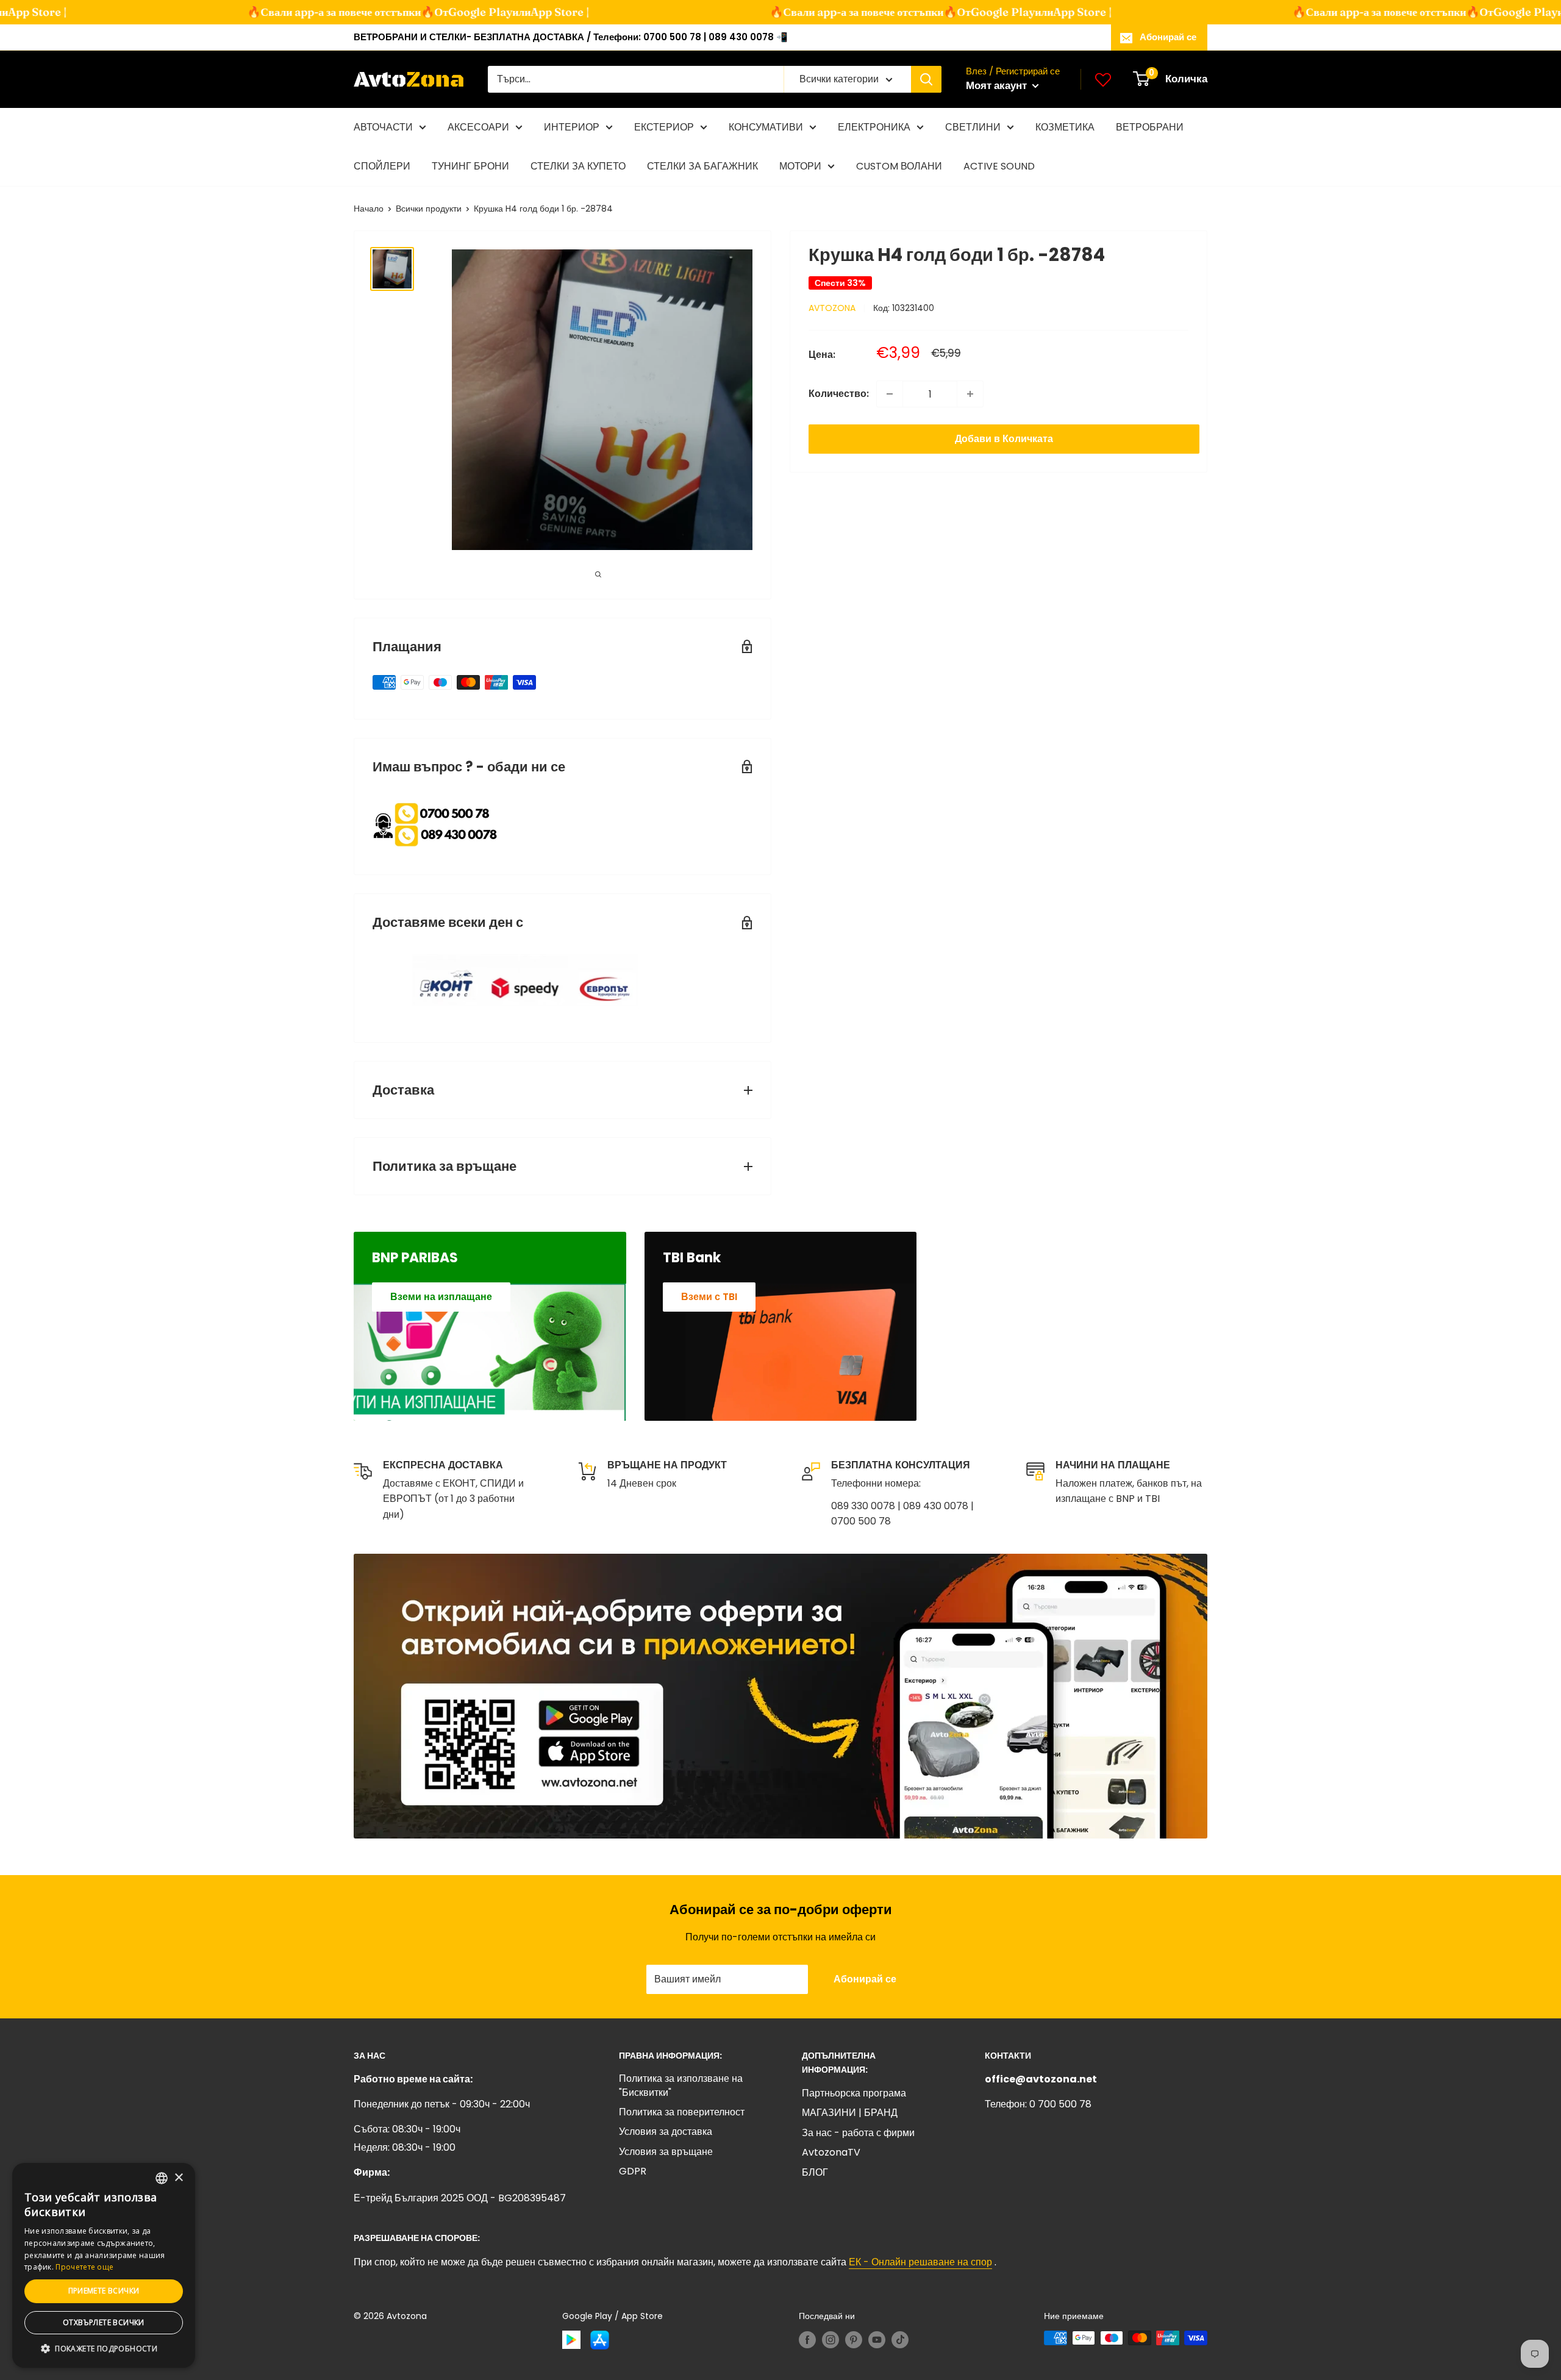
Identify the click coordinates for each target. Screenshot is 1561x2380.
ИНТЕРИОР (572, 127)
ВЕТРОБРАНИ (1150, 127)
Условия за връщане (666, 2152)
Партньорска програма (854, 2093)
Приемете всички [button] (104, 2291)
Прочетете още (84, 2267)
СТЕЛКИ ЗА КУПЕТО (578, 166)
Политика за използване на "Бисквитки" (681, 2085)
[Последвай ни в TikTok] (900, 2339)
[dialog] (104, 2265)
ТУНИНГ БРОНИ (470, 166)
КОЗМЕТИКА (1065, 127)
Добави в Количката (1004, 439)
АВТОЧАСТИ (383, 127)
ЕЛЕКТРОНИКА (874, 127)
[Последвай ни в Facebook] (807, 2339)
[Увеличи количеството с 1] (970, 394)
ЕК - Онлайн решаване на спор (920, 2262)
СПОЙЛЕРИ (382, 166)
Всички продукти (429, 209)
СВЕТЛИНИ (973, 127)
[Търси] (926, 79)
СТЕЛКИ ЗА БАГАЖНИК (702, 166)
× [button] (178, 2178)
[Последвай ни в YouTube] (877, 2339)
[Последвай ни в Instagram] (831, 2339)
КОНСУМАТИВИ (766, 127)
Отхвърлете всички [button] (104, 2322)
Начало (369, 209)
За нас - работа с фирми (858, 2133)
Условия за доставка (666, 2132)
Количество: (839, 394)
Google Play (443, 12)
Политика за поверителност (682, 2112)
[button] (104, 2349)
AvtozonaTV (831, 2152)
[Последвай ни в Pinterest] (854, 2339)
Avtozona (832, 308)
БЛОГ (815, 2172)
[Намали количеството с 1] (890, 394)
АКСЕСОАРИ (478, 127)
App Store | (523, 12)
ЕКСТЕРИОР (664, 127)
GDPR (633, 2171)
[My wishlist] (1103, 79)
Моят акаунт (998, 85)
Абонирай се (1168, 37)
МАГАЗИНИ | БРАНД (850, 2113)
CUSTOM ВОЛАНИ (899, 166)
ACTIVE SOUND (999, 166)
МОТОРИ (800, 166)
